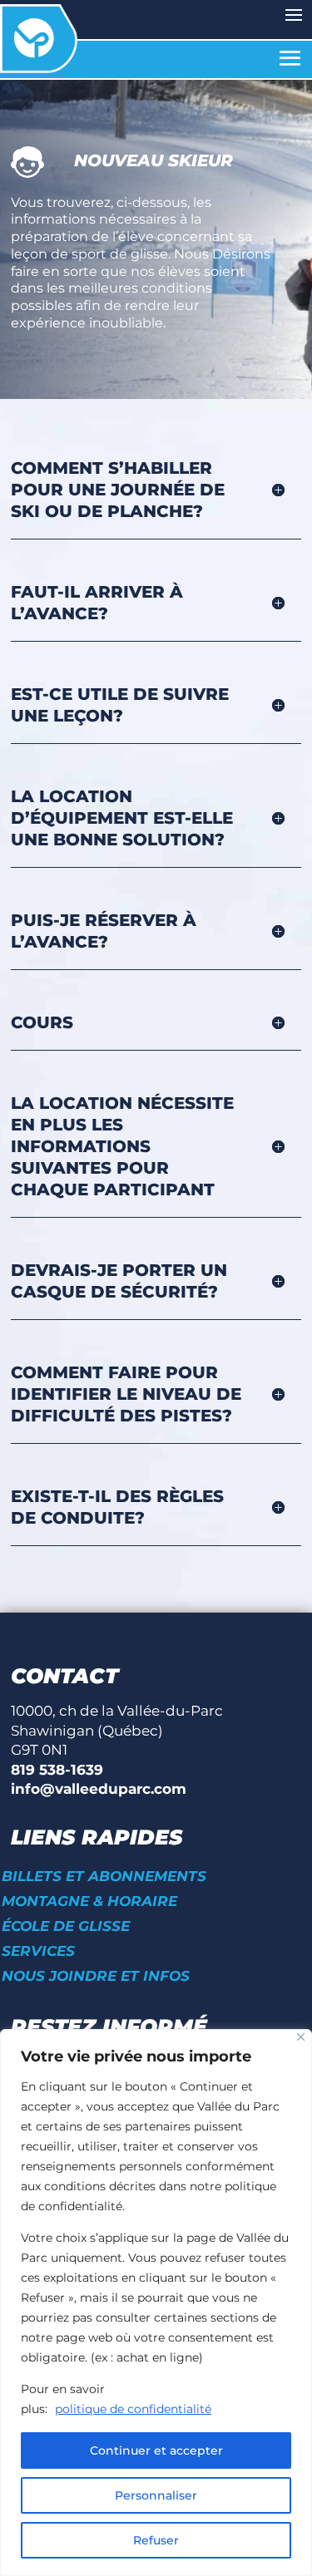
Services (38, 1952)
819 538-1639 (57, 1770)
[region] (156, 2303)
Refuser (156, 2540)
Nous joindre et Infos (96, 1977)
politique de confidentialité (133, 2409)
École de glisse (66, 1927)
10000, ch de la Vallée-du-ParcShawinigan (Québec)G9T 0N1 (117, 1730)
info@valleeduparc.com (99, 1789)
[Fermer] (301, 2037)
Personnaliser (156, 2495)
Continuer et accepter (156, 2450)
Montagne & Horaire (89, 1902)
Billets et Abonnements (104, 1877)
